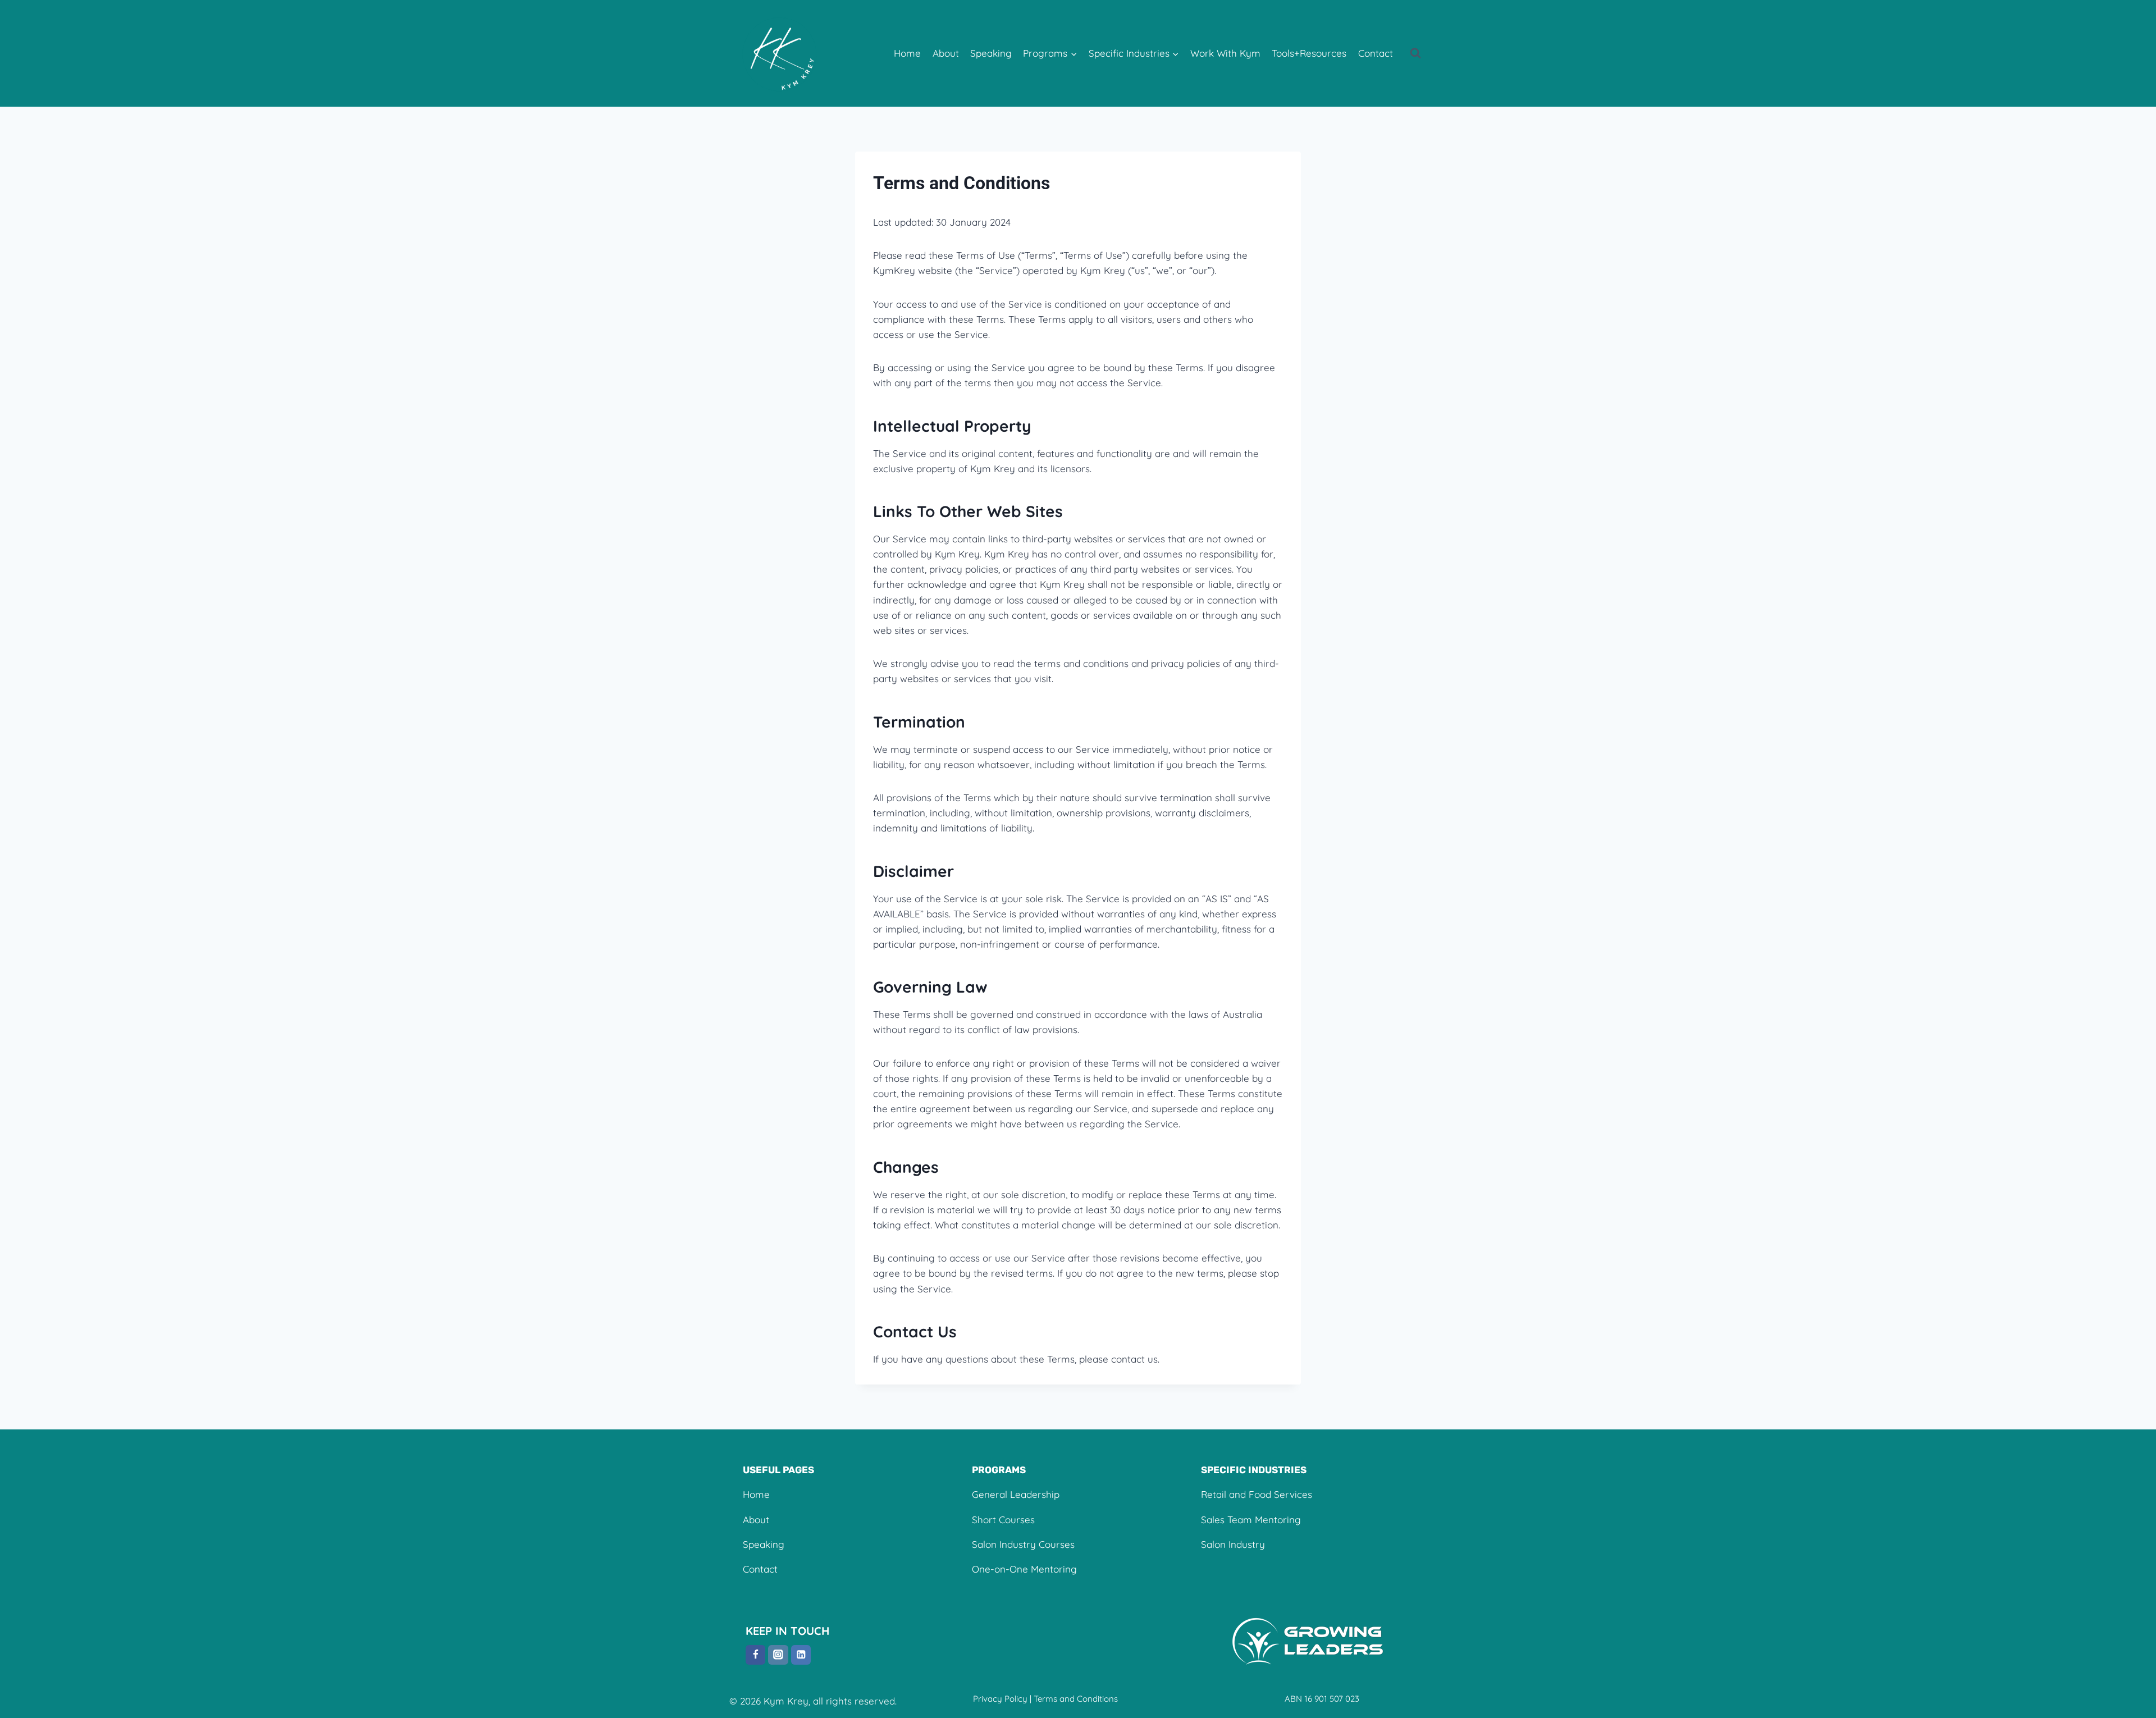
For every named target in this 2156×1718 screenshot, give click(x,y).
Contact (1376, 53)
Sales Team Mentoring (1251, 1520)
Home (907, 53)
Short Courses (1003, 1520)
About (946, 53)
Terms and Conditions (1076, 1699)
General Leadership (1016, 1494)
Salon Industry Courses (1023, 1544)
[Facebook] (755, 1655)
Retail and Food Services (1257, 1494)
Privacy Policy (1000, 1699)
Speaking (991, 53)
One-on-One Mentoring (1024, 1569)
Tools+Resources (1309, 53)
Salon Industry (1233, 1544)
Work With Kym (1225, 53)
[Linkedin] (801, 1655)
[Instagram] (778, 1655)
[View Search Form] (1415, 53)
